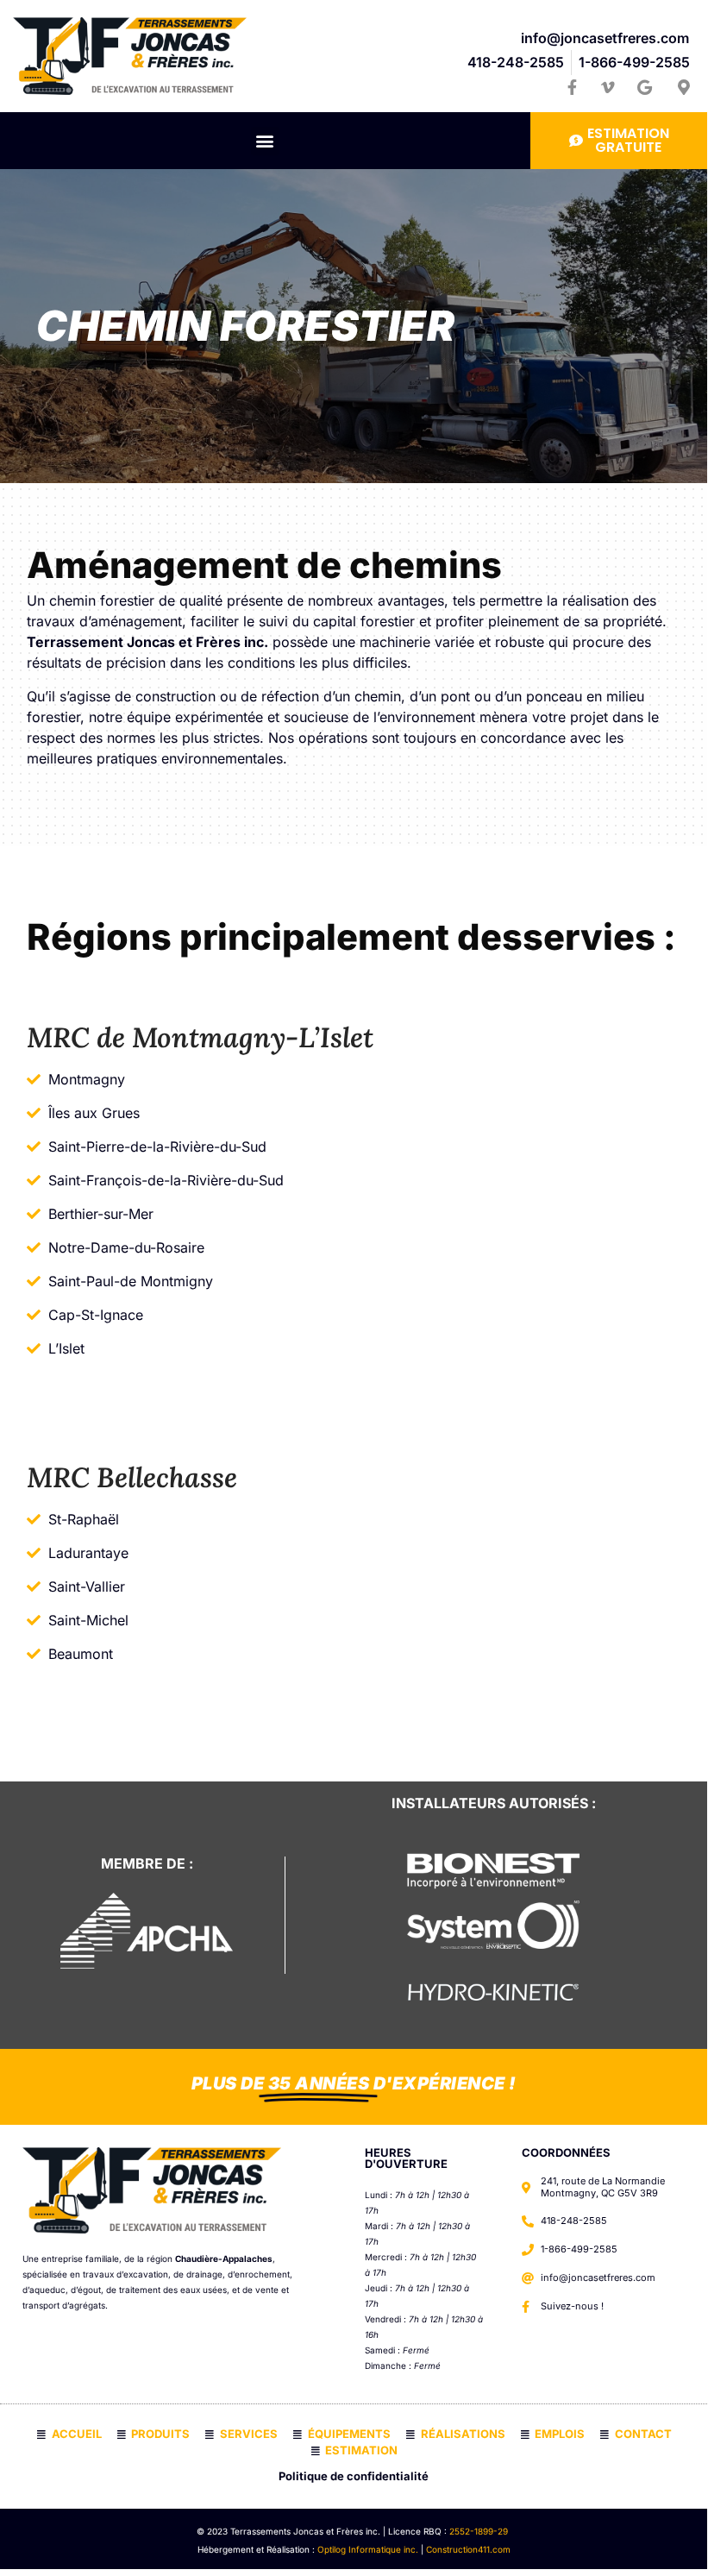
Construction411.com (468, 2549)
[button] (265, 141)
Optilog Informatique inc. (368, 2549)
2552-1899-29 (480, 2531)
